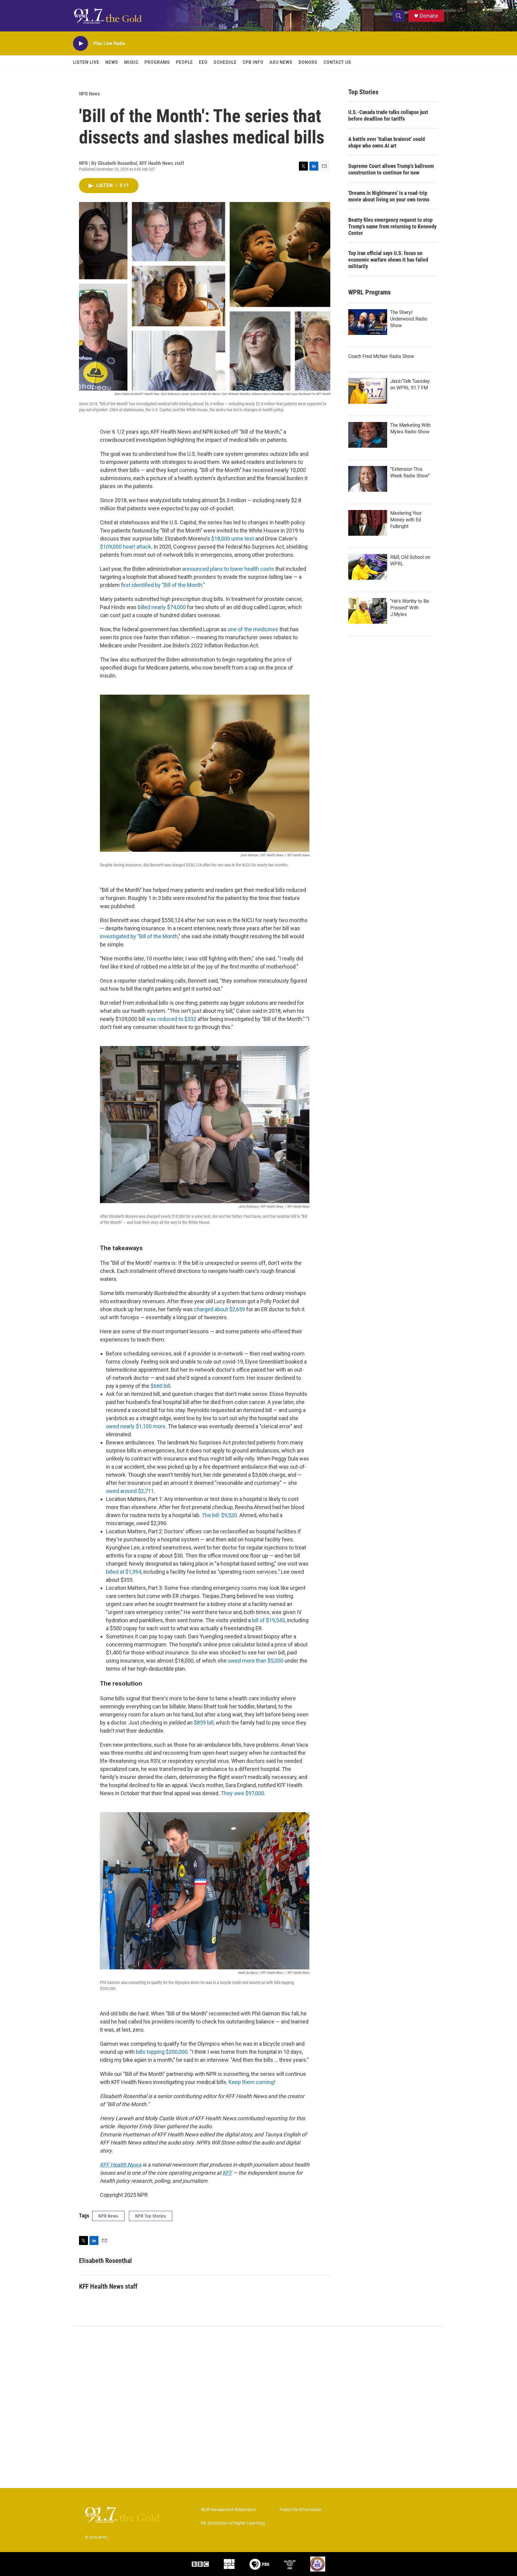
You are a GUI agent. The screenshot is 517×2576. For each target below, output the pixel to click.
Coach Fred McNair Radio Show (381, 356)
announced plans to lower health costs (228, 569)
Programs (157, 62)
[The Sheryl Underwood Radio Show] (368, 322)
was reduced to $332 (171, 1019)
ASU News (281, 62)
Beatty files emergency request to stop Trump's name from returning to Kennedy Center (392, 226)
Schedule (225, 62)
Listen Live (86, 62)
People (184, 62)
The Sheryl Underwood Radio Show (409, 319)
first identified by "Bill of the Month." (163, 585)
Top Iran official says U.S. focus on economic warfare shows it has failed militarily (388, 260)
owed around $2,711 (130, 1491)
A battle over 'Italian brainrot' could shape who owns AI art (387, 142)
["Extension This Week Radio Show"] (368, 479)
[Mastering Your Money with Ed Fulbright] (368, 523)
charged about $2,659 (219, 1309)
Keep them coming (251, 2082)
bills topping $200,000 (162, 2052)
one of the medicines (253, 629)
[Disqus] (258, 2407)
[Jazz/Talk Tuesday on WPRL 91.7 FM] (368, 391)
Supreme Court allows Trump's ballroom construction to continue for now (391, 169)
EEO (203, 62)
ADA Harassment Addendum (229, 2510)
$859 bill (204, 1723)
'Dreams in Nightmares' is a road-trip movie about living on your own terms (389, 196)
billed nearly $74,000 (162, 607)
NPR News (89, 94)
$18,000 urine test (233, 539)
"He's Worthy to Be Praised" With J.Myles (410, 608)
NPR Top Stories (151, 2216)
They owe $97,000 (242, 1793)
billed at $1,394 (124, 1572)
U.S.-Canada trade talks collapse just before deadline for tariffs (388, 115)
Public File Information (301, 2510)
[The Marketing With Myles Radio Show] (368, 435)
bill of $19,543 (268, 1620)
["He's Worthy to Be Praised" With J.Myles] (368, 611)
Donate (429, 16)
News (112, 62)
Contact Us (337, 62)
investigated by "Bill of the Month (139, 936)
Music (131, 62)
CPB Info (253, 62)
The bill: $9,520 (219, 1515)
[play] (80, 44)
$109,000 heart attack (126, 547)
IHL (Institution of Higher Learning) (233, 2523)
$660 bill (160, 1386)
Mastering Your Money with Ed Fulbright (406, 520)
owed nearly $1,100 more (136, 1426)
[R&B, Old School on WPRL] (368, 567)
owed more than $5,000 (256, 1661)
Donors (308, 62)
